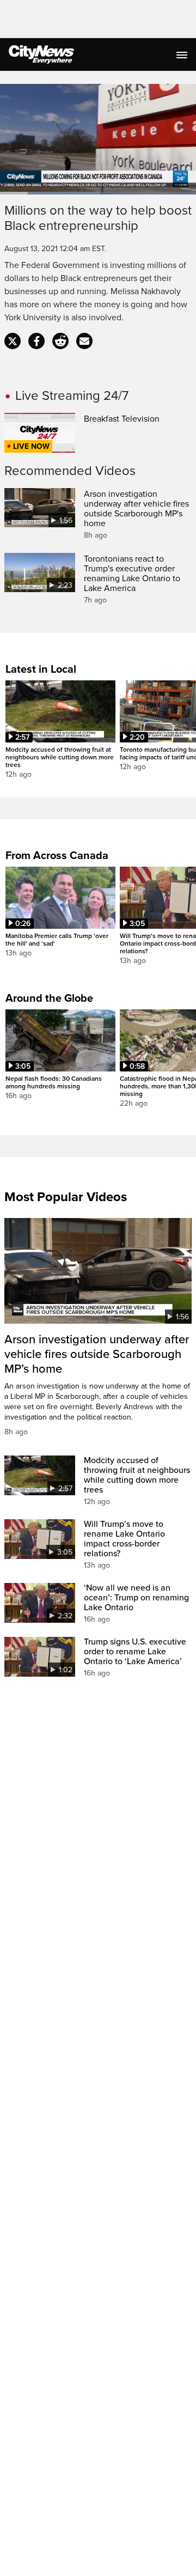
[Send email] (84, 341)
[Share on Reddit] (60, 341)
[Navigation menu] (183, 54)
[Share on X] (13, 341)
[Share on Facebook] (36, 341)
